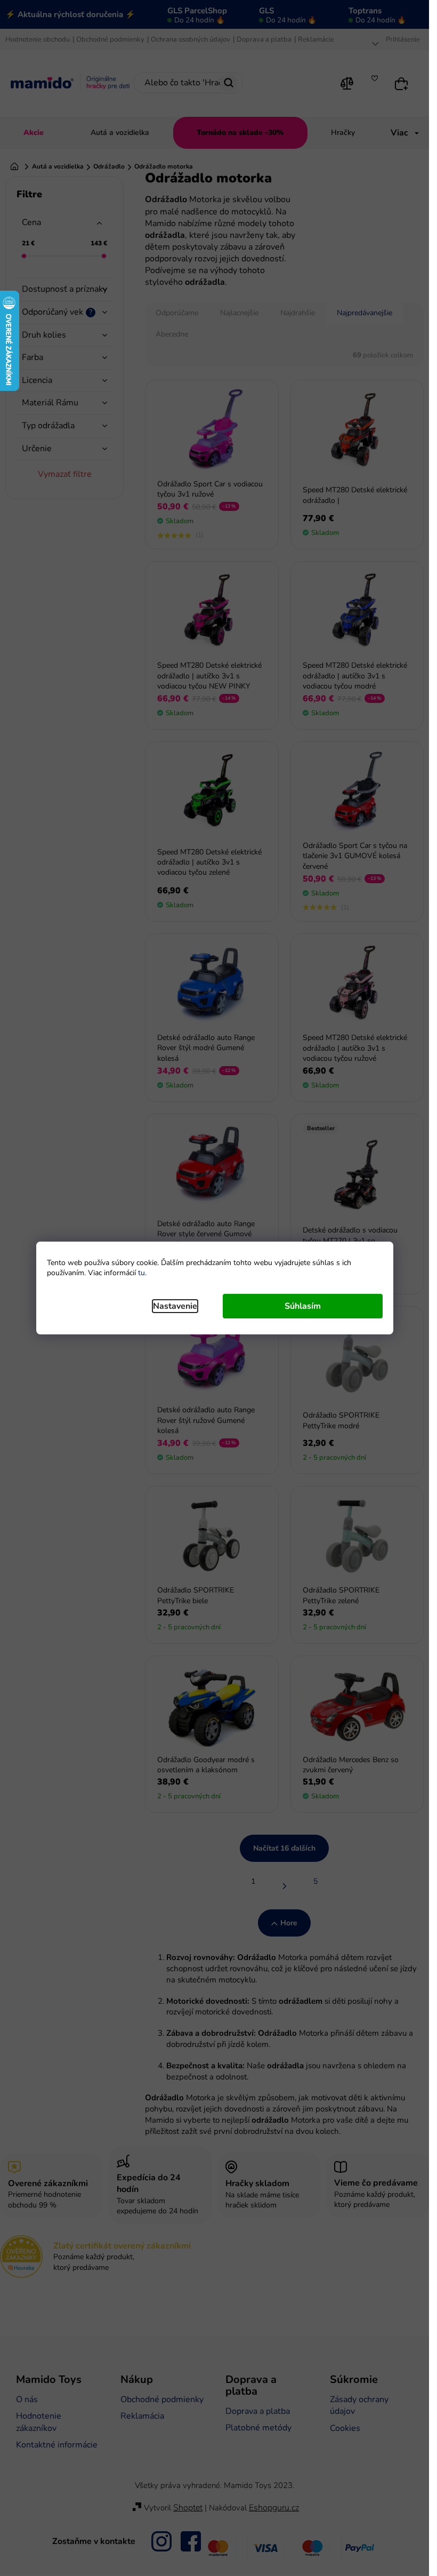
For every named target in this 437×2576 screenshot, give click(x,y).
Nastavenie (175, 1306)
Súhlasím (303, 1306)
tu (141, 1273)
